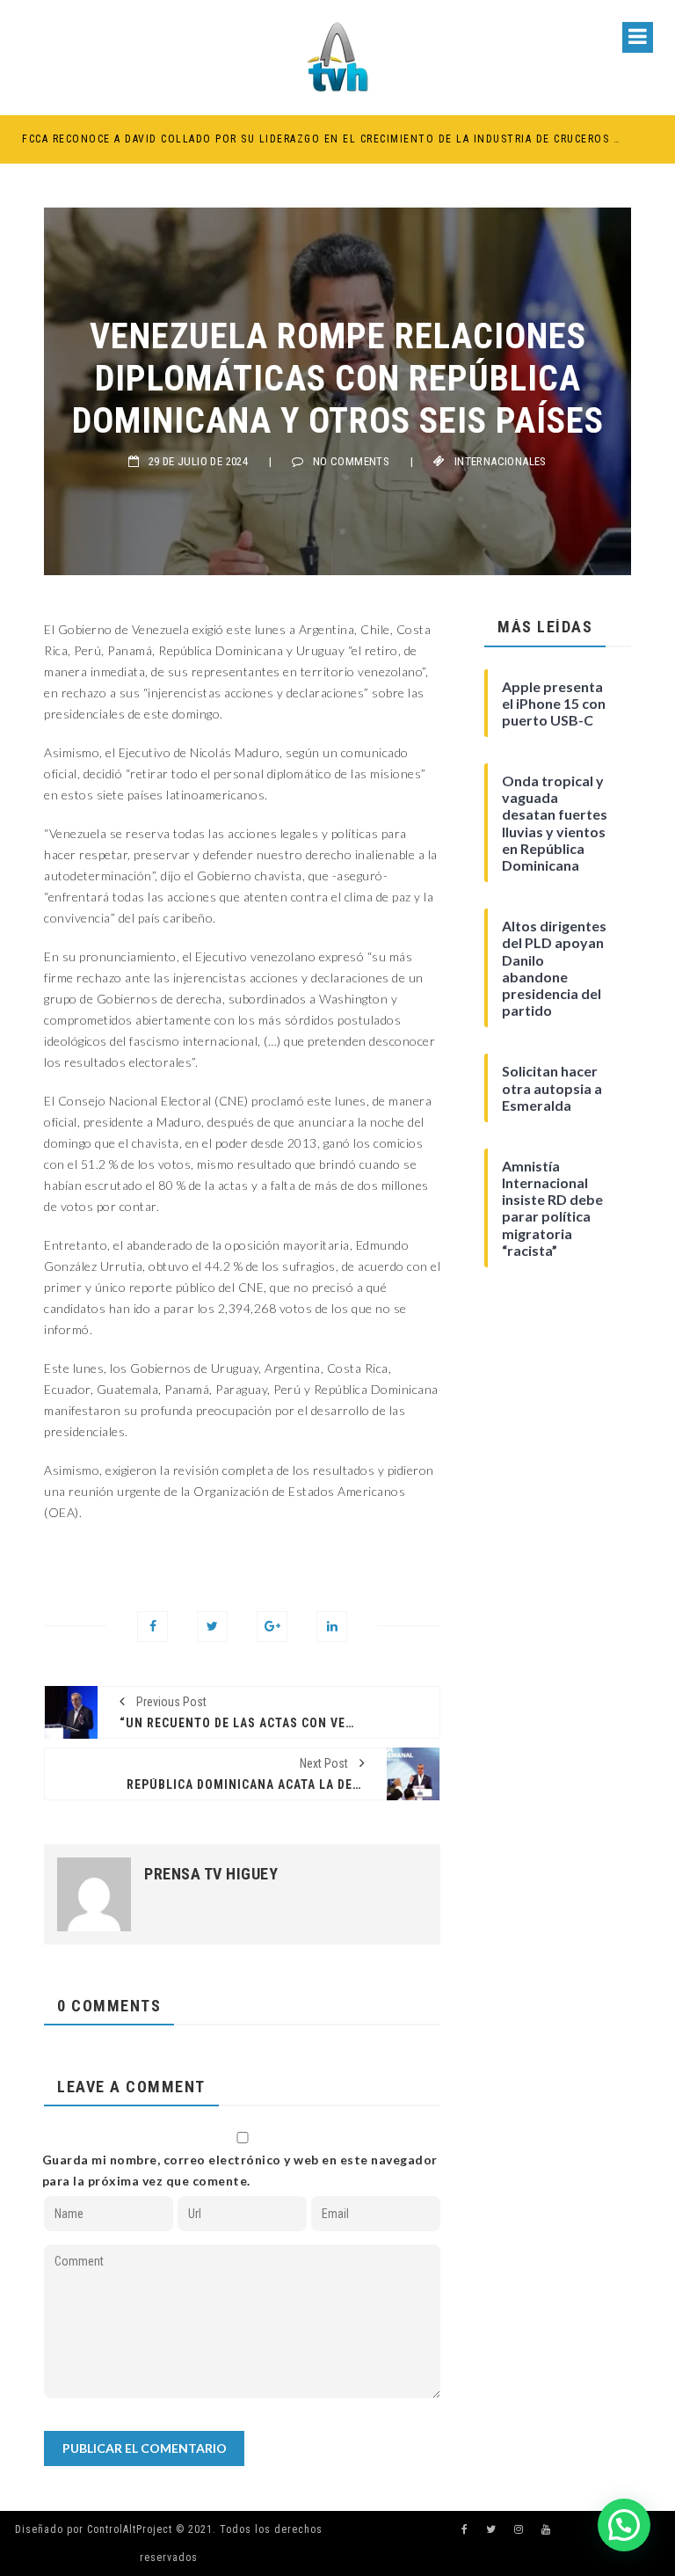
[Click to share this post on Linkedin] (332, 1627)
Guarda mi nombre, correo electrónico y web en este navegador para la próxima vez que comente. (240, 2170)
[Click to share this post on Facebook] (152, 1627)
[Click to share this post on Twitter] (212, 1627)
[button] (624, 2525)
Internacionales (501, 461)
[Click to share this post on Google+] (272, 1627)
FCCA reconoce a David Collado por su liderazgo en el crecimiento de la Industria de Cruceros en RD (322, 139)
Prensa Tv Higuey (211, 1874)
